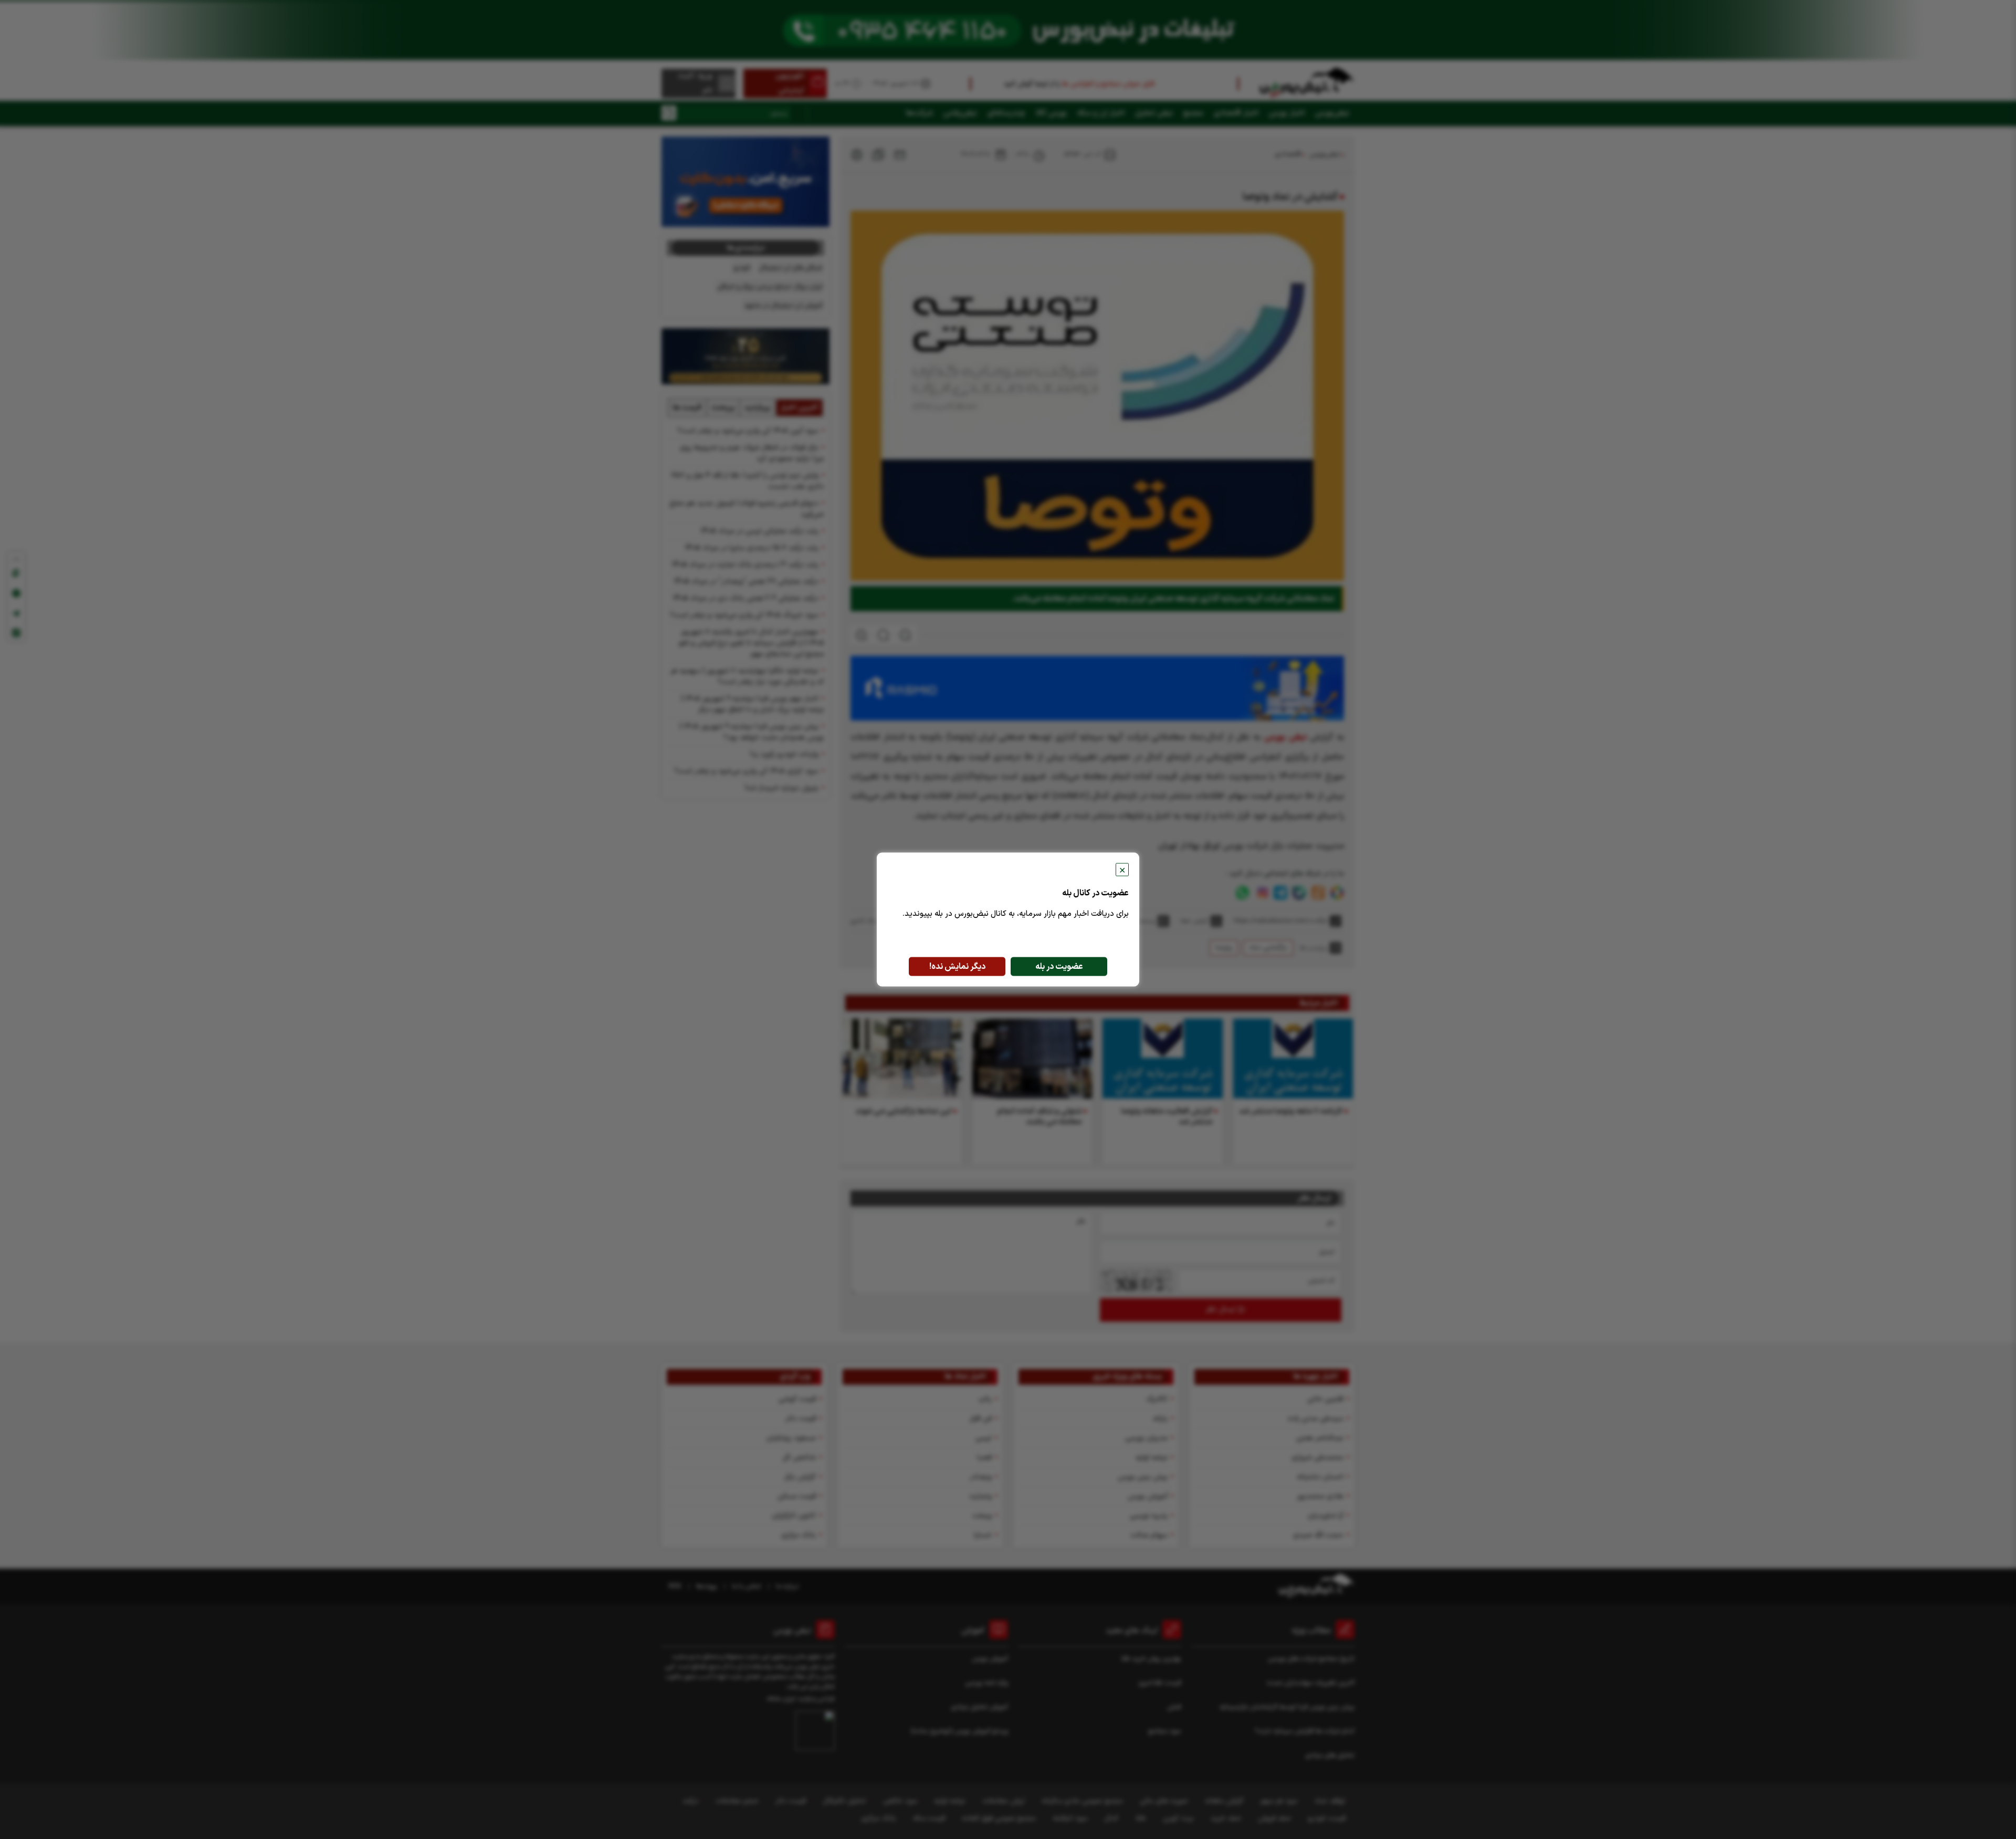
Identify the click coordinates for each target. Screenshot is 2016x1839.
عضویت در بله (1059, 967)
